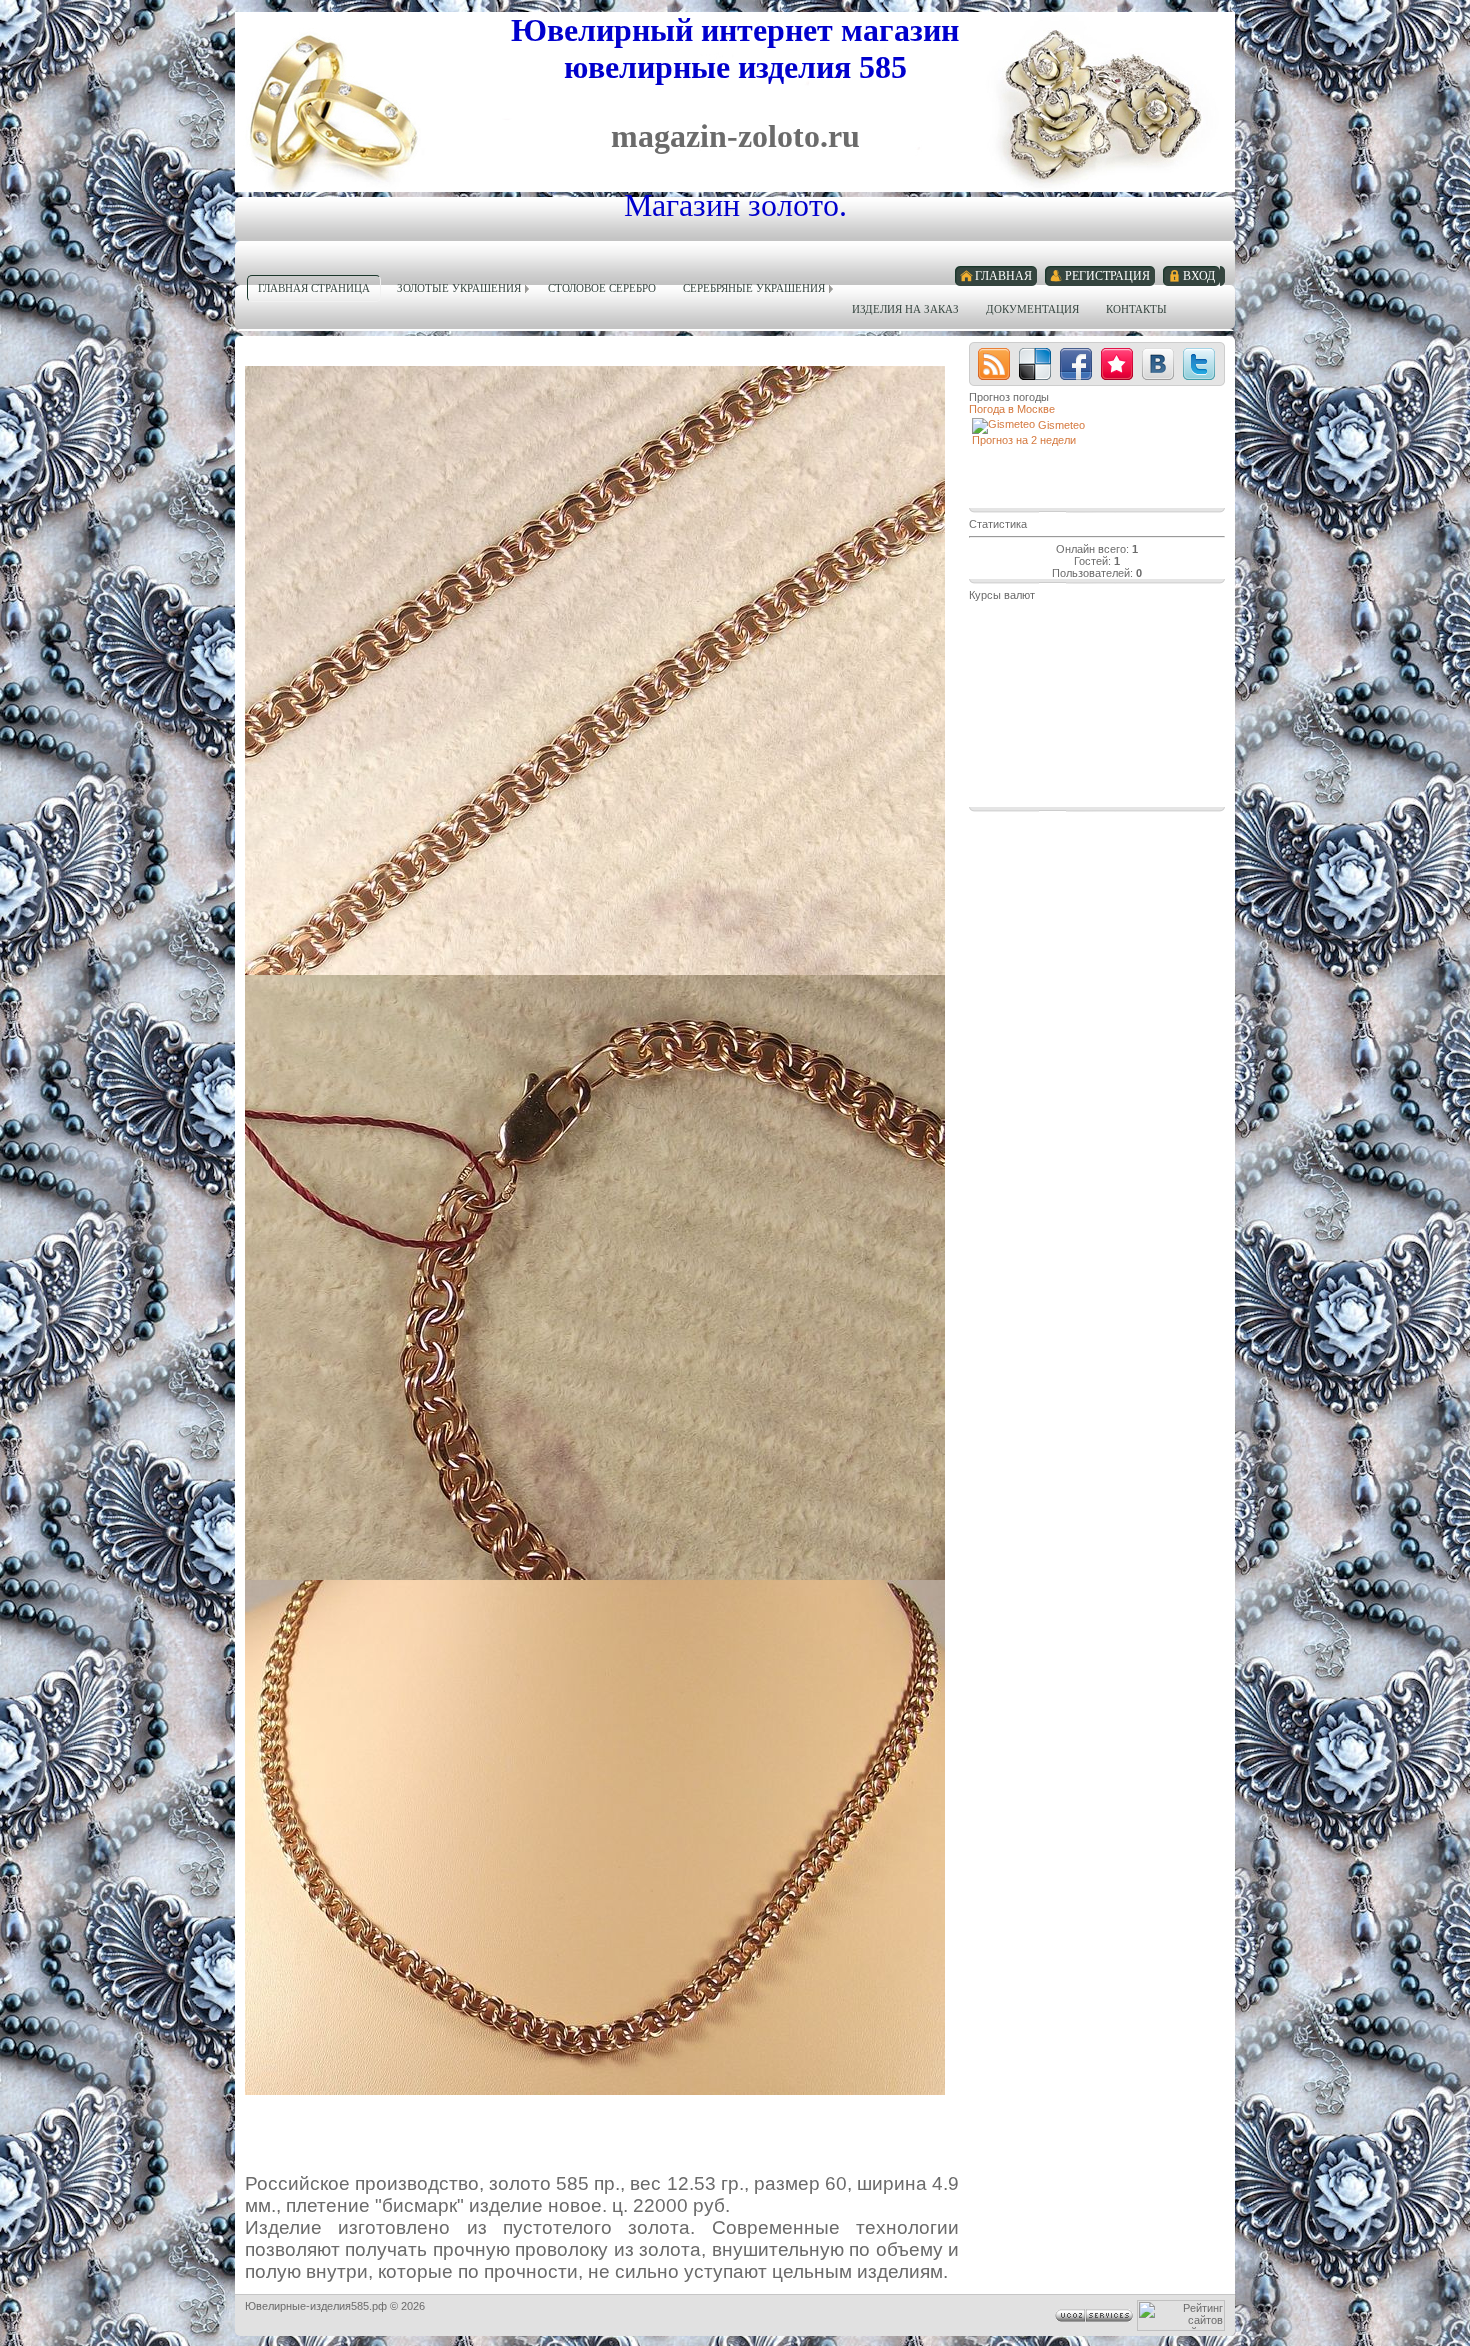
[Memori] (1117, 364)
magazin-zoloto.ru (735, 136)
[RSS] (994, 364)
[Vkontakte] (1158, 364)
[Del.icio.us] (1035, 364)
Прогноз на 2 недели (1024, 440)
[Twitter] (1199, 364)
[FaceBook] (1076, 364)
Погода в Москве (1012, 409)
